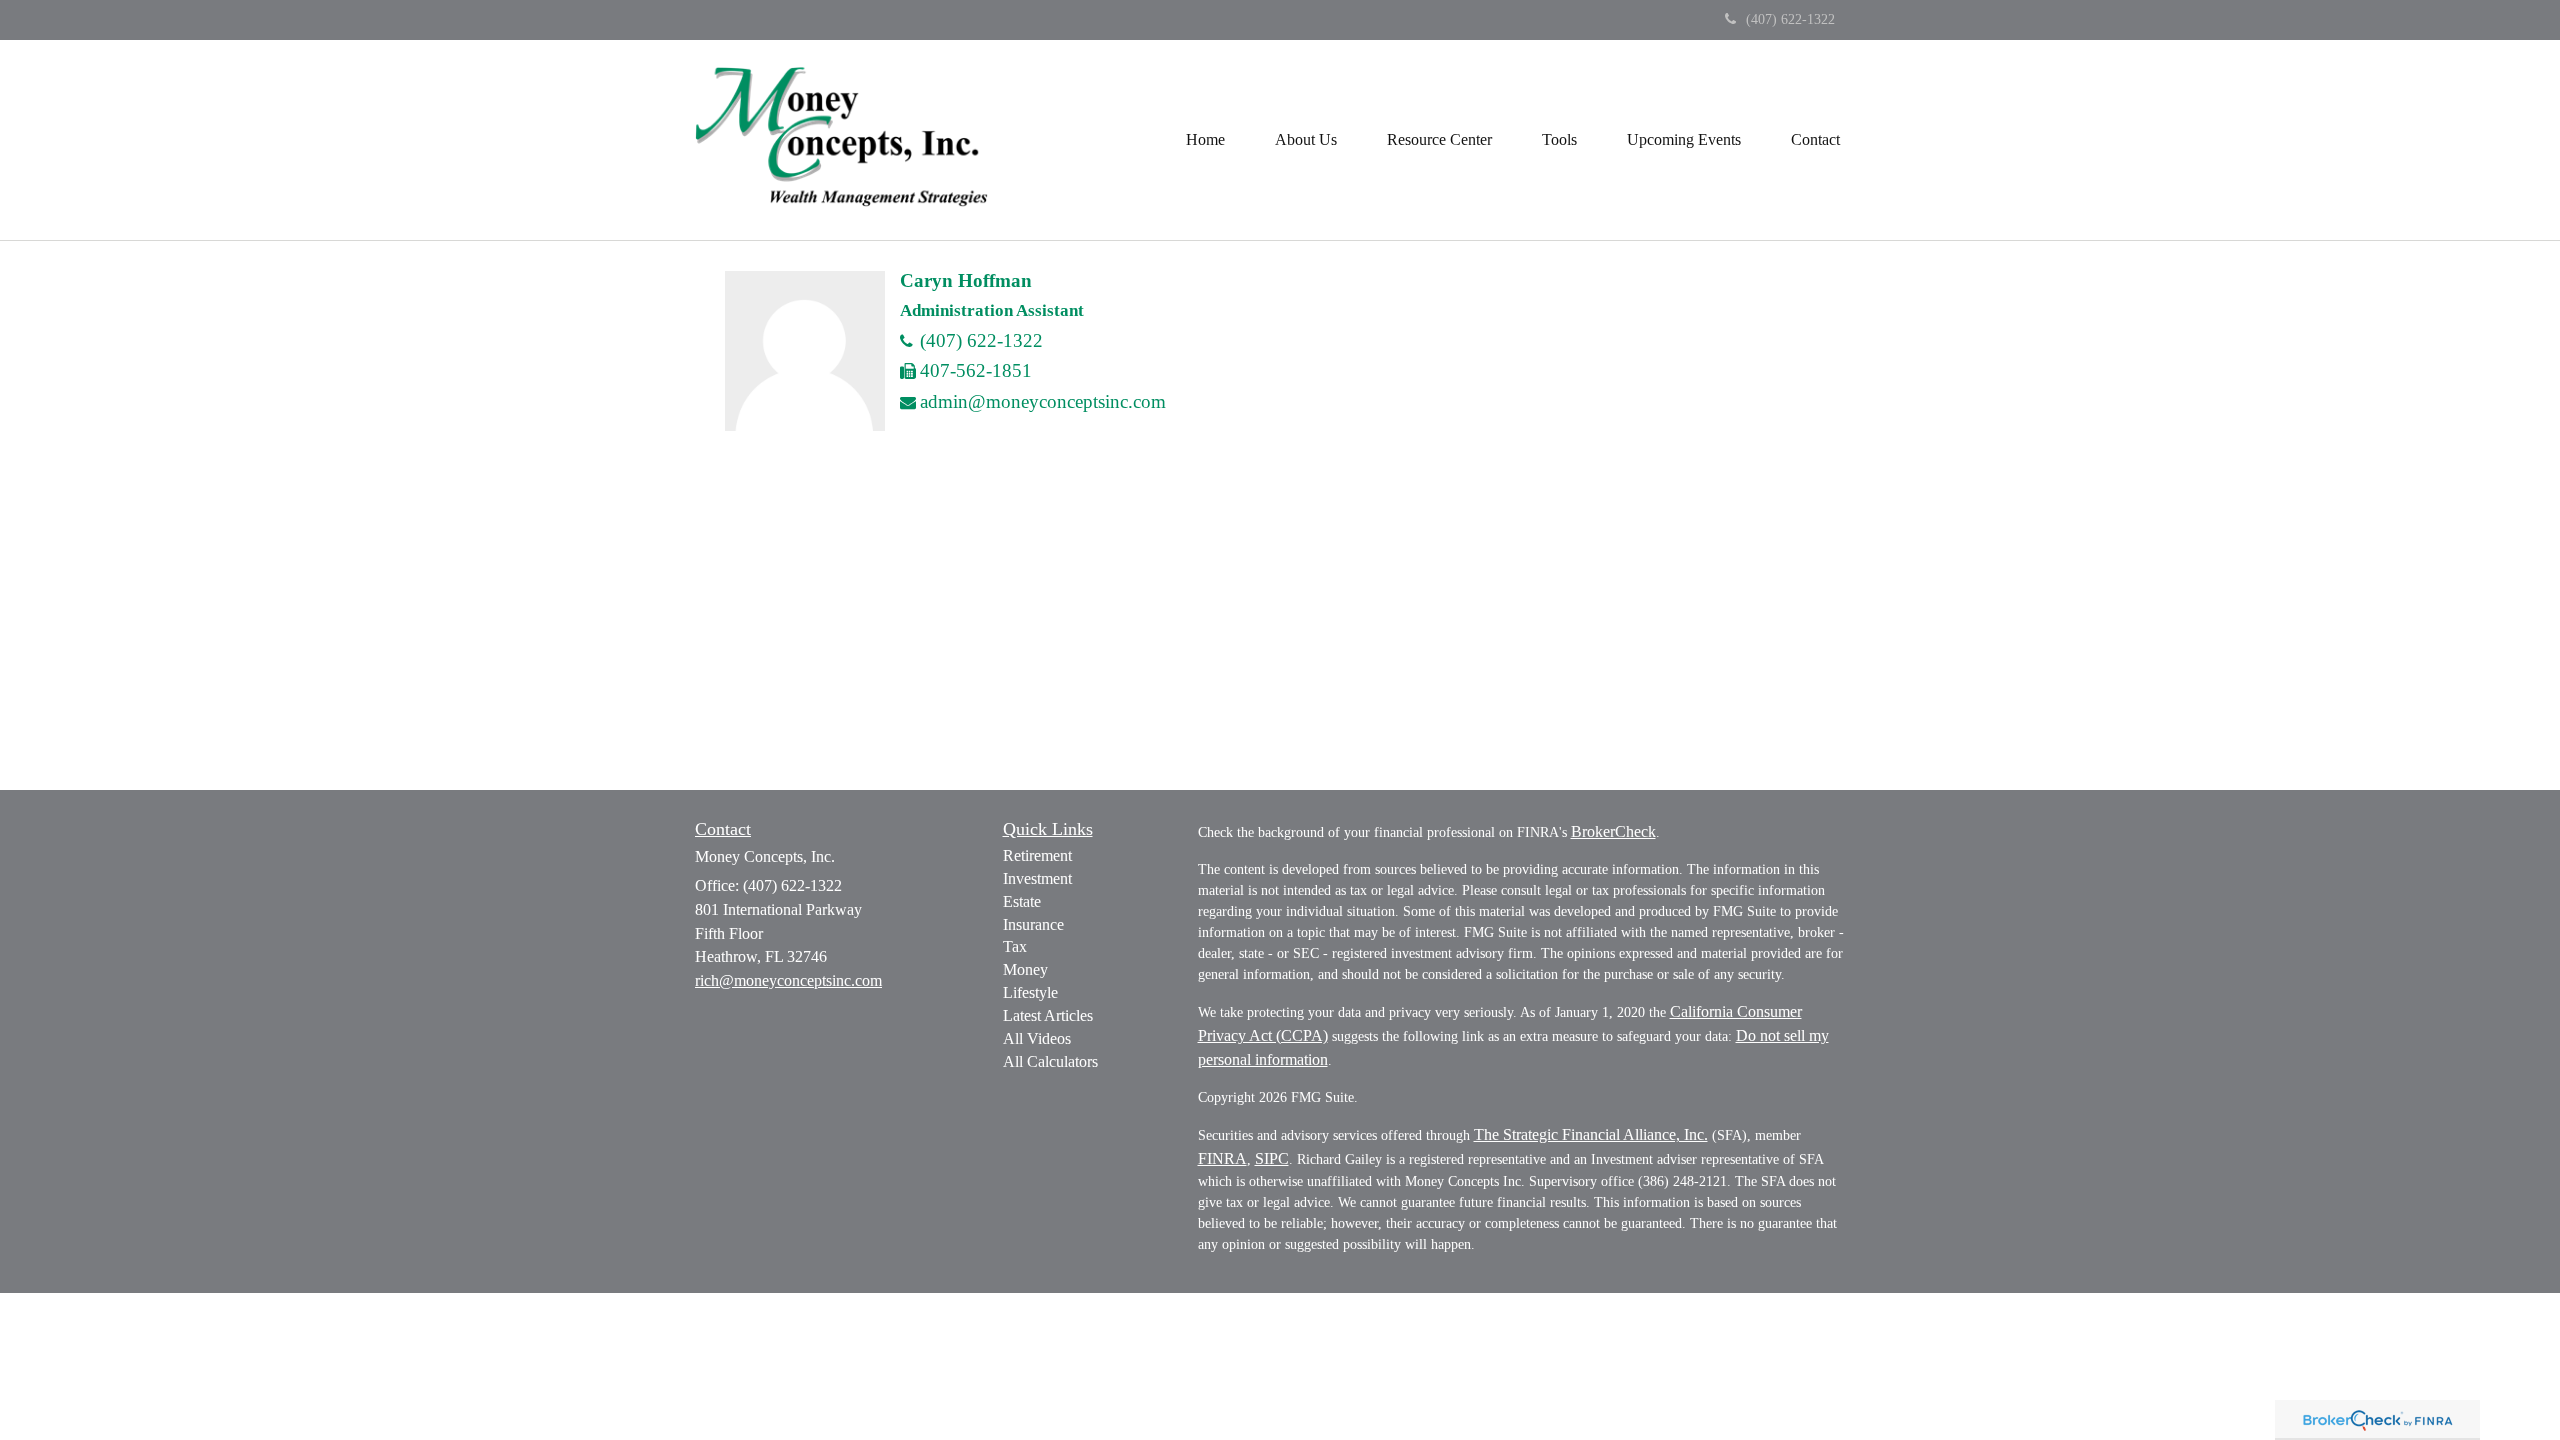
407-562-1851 (976, 370)
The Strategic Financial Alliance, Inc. (1591, 1134)
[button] (1306, 140)
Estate (1022, 901)
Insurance (1033, 924)
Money (1025, 969)
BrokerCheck (1613, 831)
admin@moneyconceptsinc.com (1043, 401)
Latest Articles (1048, 1015)
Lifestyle (1030, 992)
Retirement (1037, 855)
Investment (1037, 878)
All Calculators (1050, 1061)
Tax (1015, 946)
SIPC (1272, 1158)
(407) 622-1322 (1790, 19)
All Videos (1037, 1038)
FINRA (1222, 1158)
